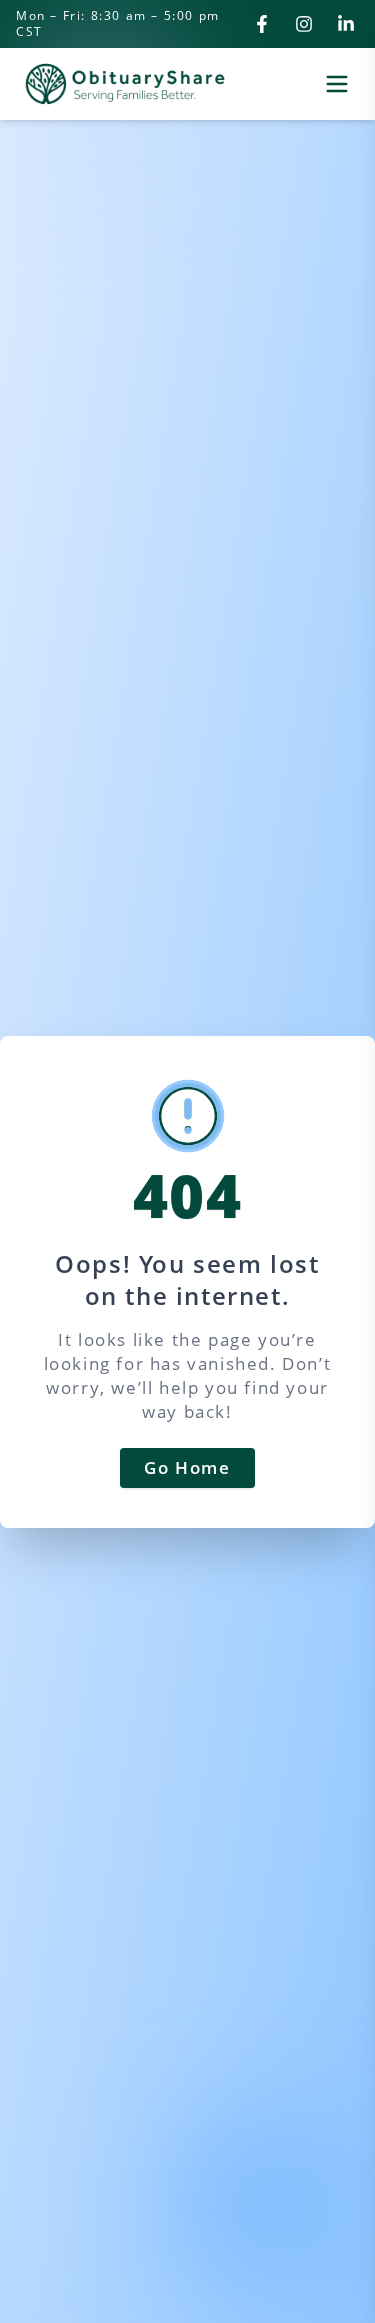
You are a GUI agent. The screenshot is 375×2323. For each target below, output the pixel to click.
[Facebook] (262, 24)
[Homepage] (125, 84)
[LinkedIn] (346, 24)
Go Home (187, 1467)
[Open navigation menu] (337, 84)
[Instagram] (304, 24)
